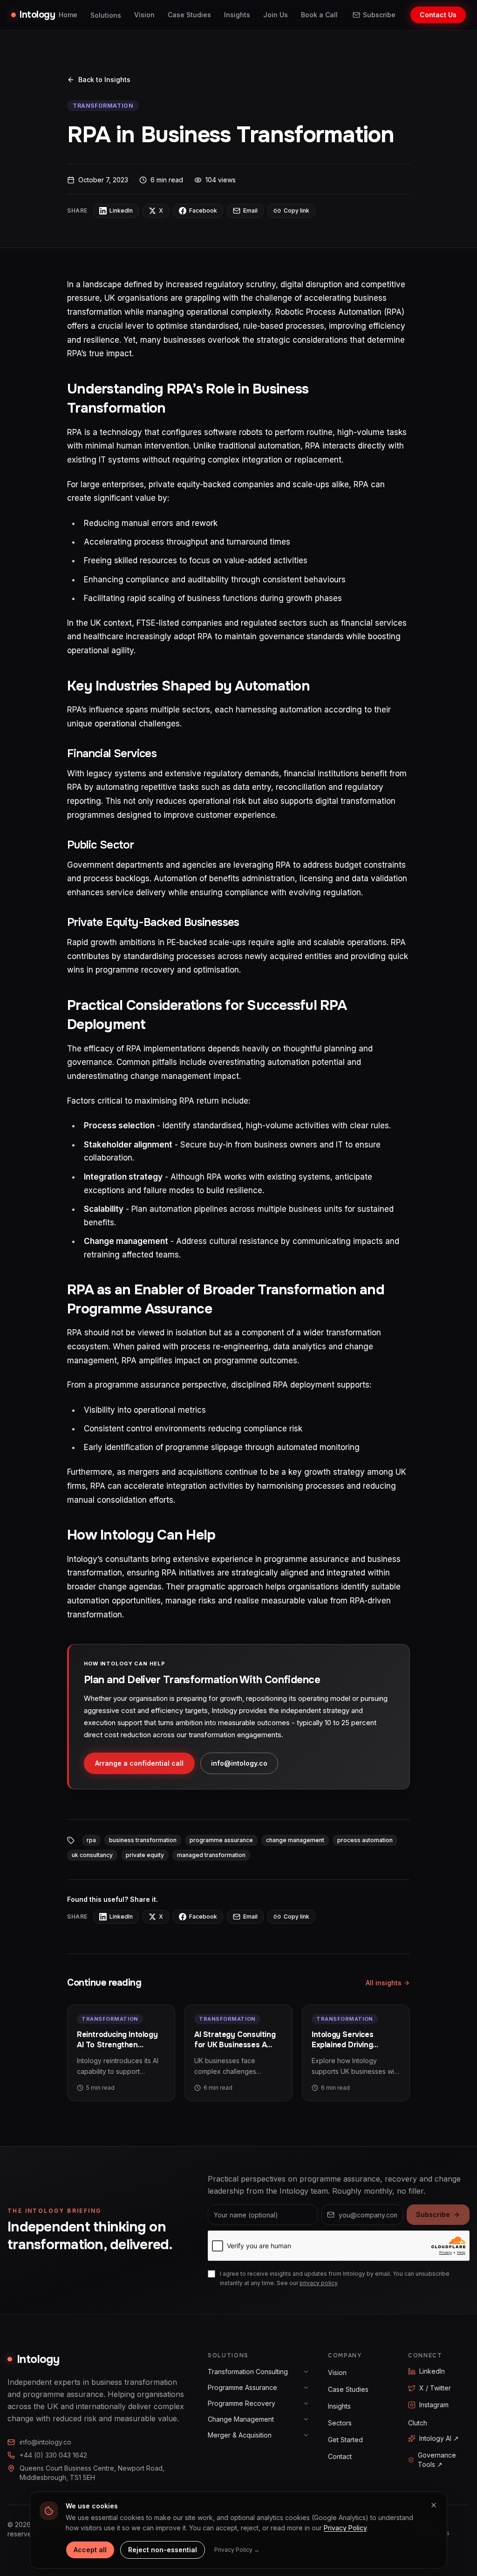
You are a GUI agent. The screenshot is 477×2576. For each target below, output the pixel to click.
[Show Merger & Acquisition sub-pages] (306, 2435)
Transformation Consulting (248, 2372)
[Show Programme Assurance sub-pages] (306, 2388)
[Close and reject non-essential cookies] (434, 2505)
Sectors (340, 2423)
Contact (340, 2456)
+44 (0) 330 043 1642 (53, 2455)
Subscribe (379, 15)
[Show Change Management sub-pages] (306, 2419)
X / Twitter (435, 2388)
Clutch (418, 2423)
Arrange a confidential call (139, 1763)
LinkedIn (432, 2371)
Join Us (276, 15)
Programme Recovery (242, 2403)
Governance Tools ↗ (437, 2460)
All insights (384, 1983)
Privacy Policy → (237, 2550)
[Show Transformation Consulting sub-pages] (306, 2372)
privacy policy (318, 2283)
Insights (237, 15)
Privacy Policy (345, 2528)
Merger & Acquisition (240, 2435)
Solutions (106, 15)
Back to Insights (104, 79)
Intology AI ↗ (439, 2438)
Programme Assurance (242, 2387)
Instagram (434, 2405)
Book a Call (319, 15)
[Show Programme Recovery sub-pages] (306, 2403)
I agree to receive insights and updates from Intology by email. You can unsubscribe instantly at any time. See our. (335, 2278)
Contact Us (438, 15)
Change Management (241, 2419)
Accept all (90, 2550)
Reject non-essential (163, 2550)
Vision (144, 15)
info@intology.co (239, 1763)
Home (68, 15)
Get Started (345, 2440)
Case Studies (189, 15)
